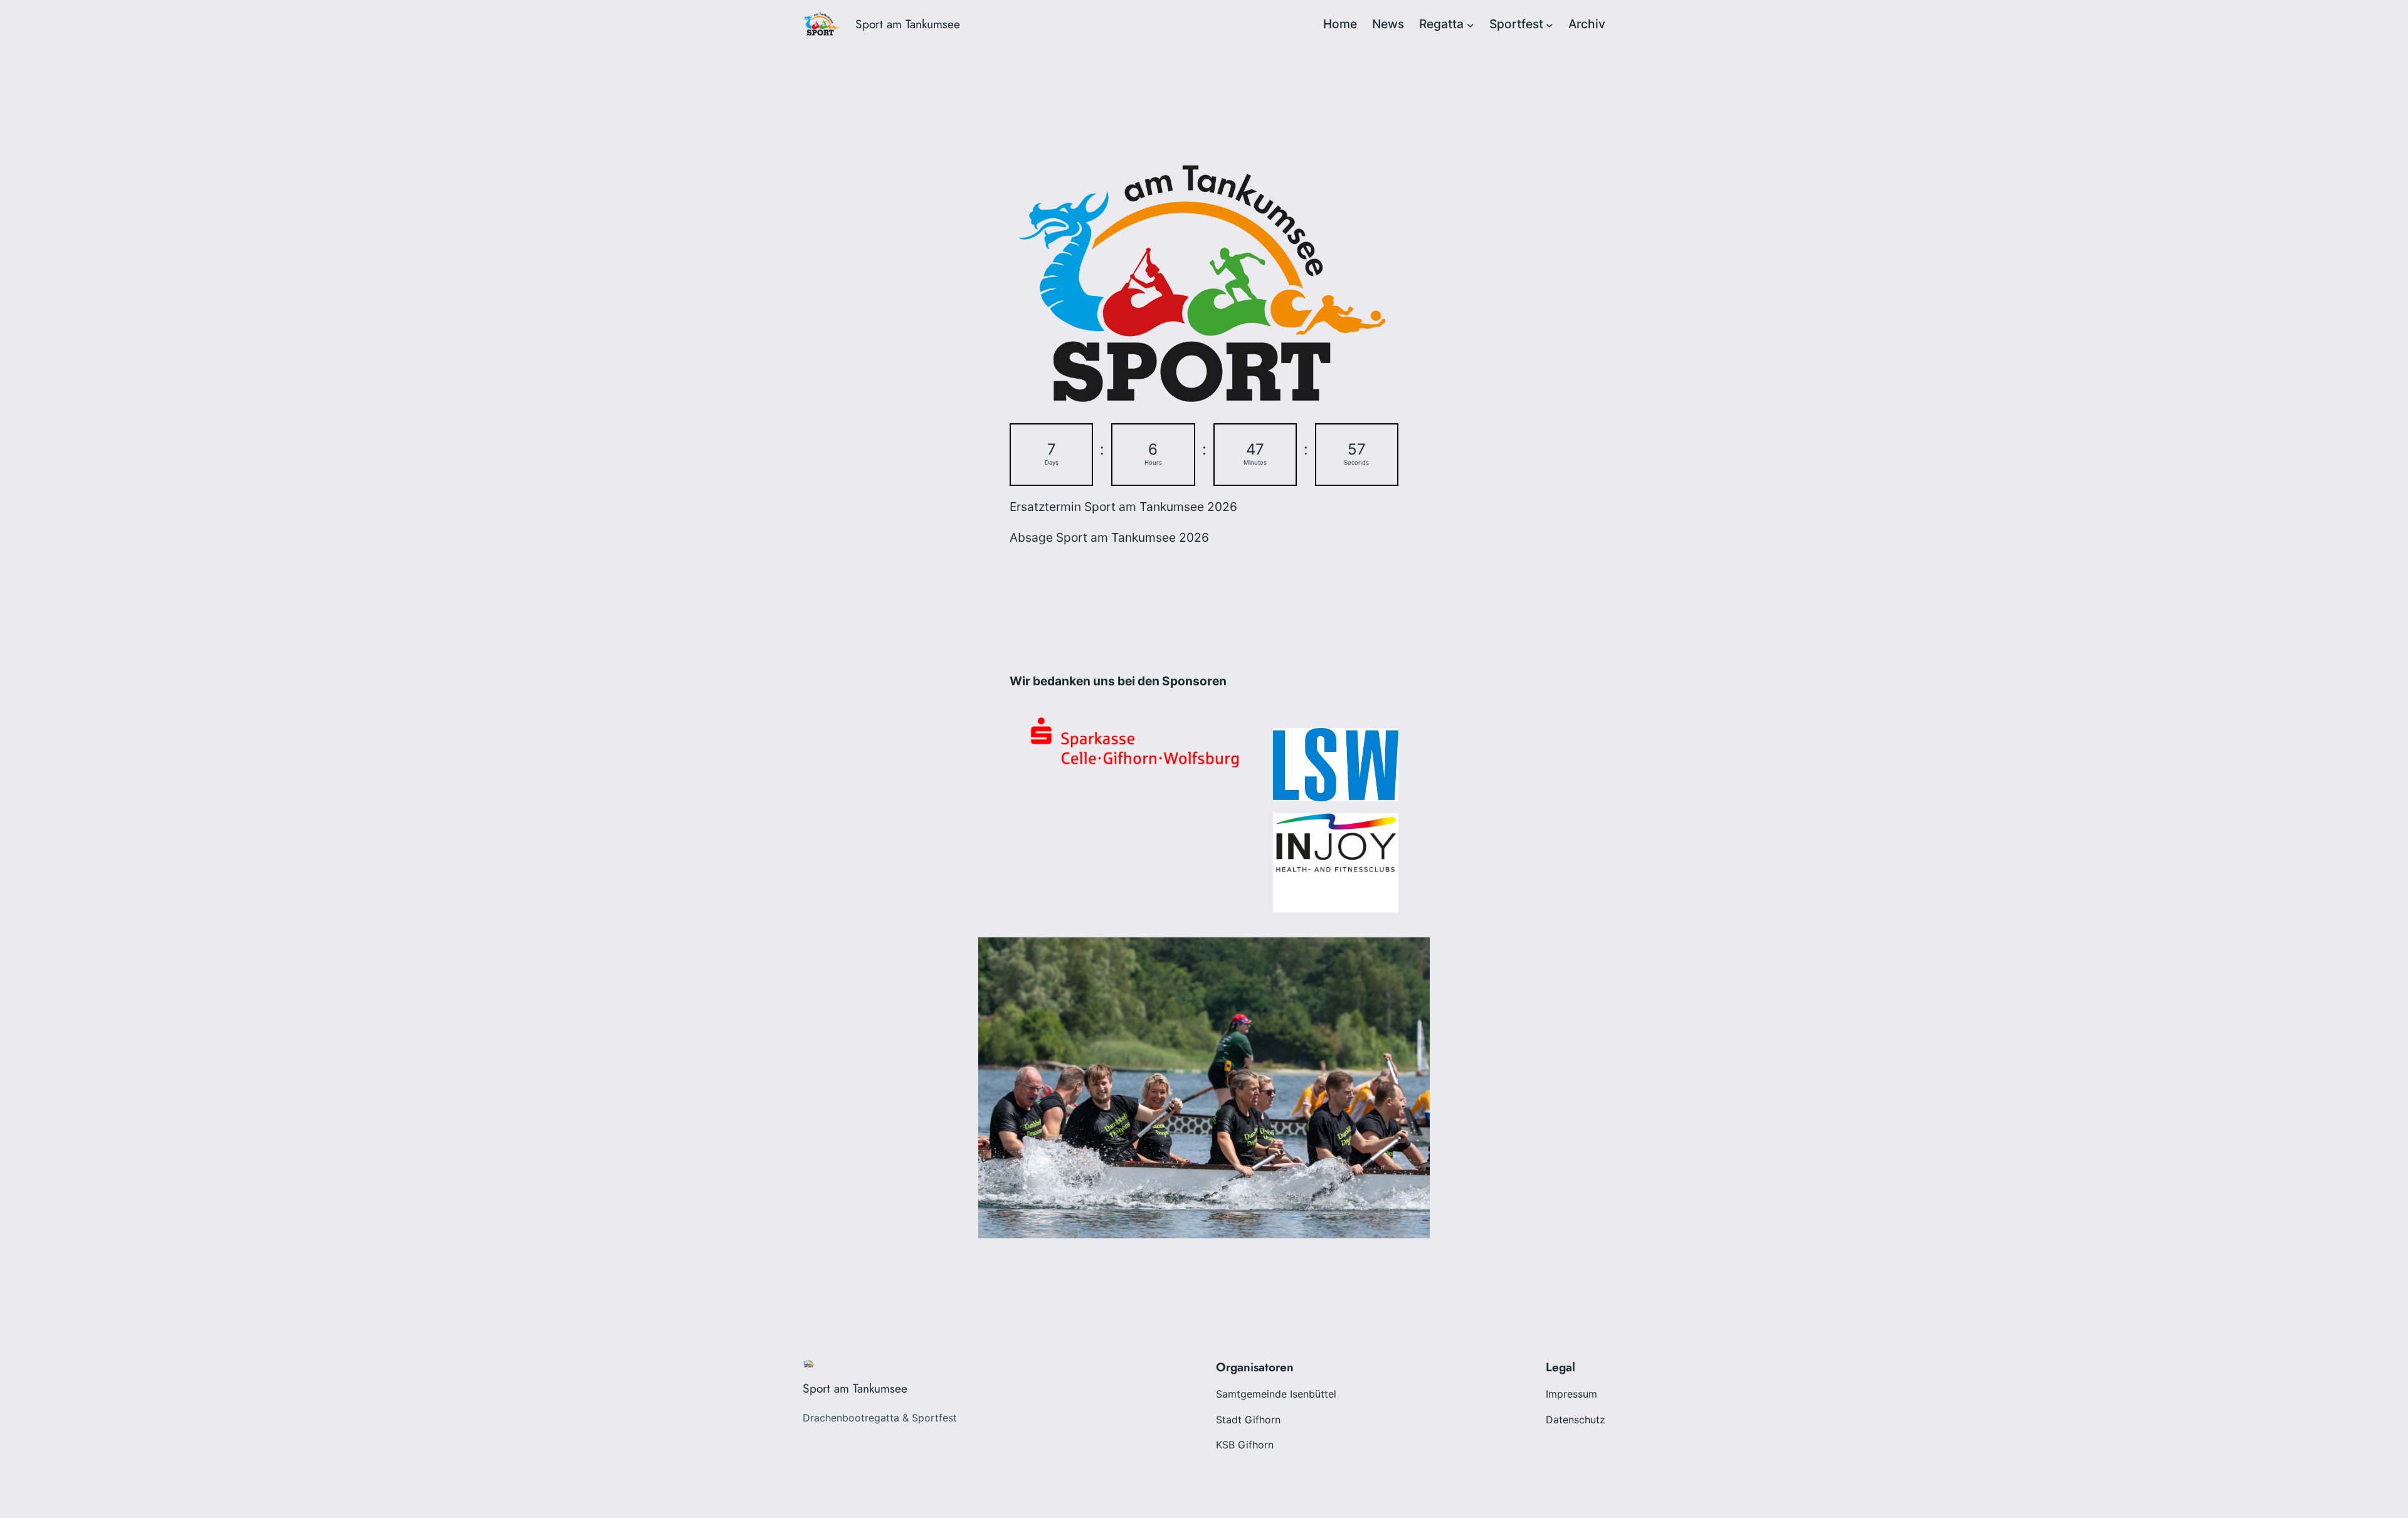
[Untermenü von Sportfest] (1550, 24)
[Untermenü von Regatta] (1471, 24)
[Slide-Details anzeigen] (1336, 843)
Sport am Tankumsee (908, 24)
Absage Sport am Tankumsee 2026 (1109, 537)
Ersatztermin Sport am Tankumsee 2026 (1123, 507)
